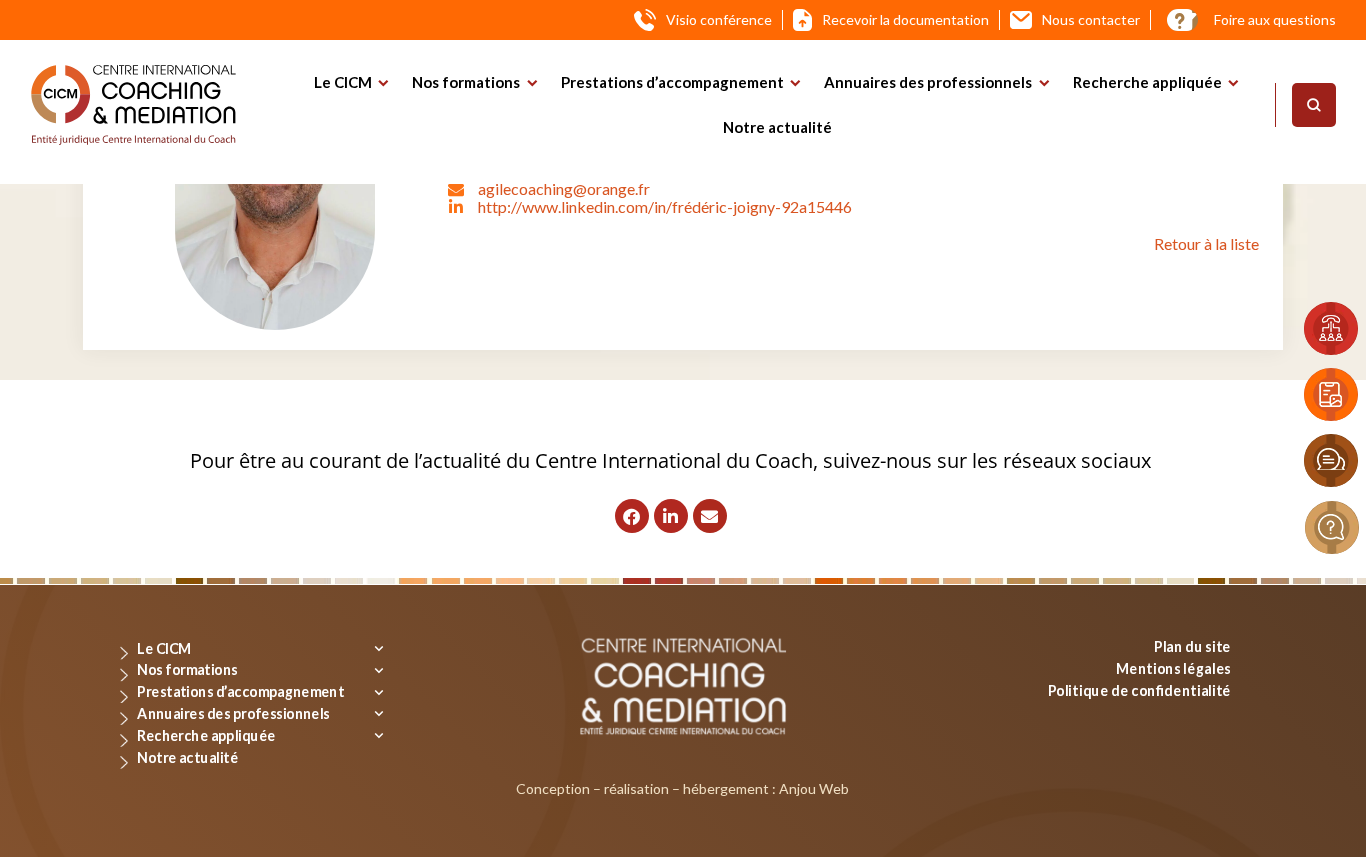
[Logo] (133, 105)
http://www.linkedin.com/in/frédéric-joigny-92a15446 (665, 206)
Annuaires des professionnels (928, 82)
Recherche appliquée (1147, 82)
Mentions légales (1173, 667)
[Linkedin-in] (671, 516)
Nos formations (466, 82)
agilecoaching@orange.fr (564, 188)
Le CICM (343, 82)
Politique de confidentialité (1139, 689)
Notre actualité (777, 127)
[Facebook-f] (632, 516)
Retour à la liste (1206, 243)
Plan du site (1192, 646)
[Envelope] (710, 516)
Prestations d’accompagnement (672, 82)
